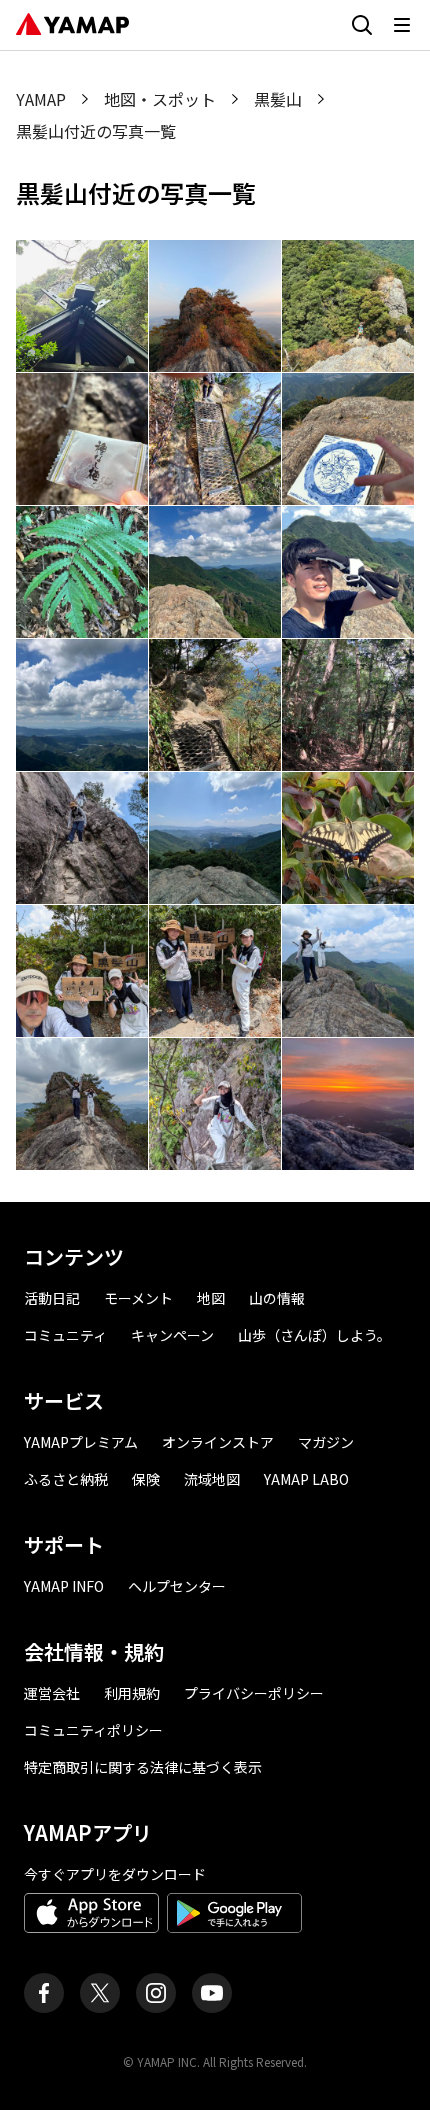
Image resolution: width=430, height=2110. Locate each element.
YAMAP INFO (64, 1586)
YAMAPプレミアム (81, 1442)
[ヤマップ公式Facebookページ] (44, 1993)
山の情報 (277, 1298)
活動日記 (52, 1298)
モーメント (138, 1298)
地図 (211, 1298)
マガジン (326, 1442)
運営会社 (52, 1693)
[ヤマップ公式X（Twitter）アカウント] (100, 1993)
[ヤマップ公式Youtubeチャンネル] (212, 1993)
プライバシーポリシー (254, 1693)
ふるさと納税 (66, 1479)
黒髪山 (278, 99)
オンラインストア (218, 1442)
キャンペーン (172, 1335)
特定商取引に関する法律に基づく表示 (143, 1767)
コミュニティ (65, 1335)
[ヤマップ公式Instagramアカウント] (156, 1993)
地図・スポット (160, 99)
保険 (146, 1479)
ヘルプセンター (177, 1586)
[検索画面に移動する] (362, 25)
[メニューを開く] (402, 25)
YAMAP (41, 99)
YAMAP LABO (306, 1479)
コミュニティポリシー (93, 1730)
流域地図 (212, 1479)
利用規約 (132, 1693)
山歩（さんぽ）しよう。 (314, 1335)
